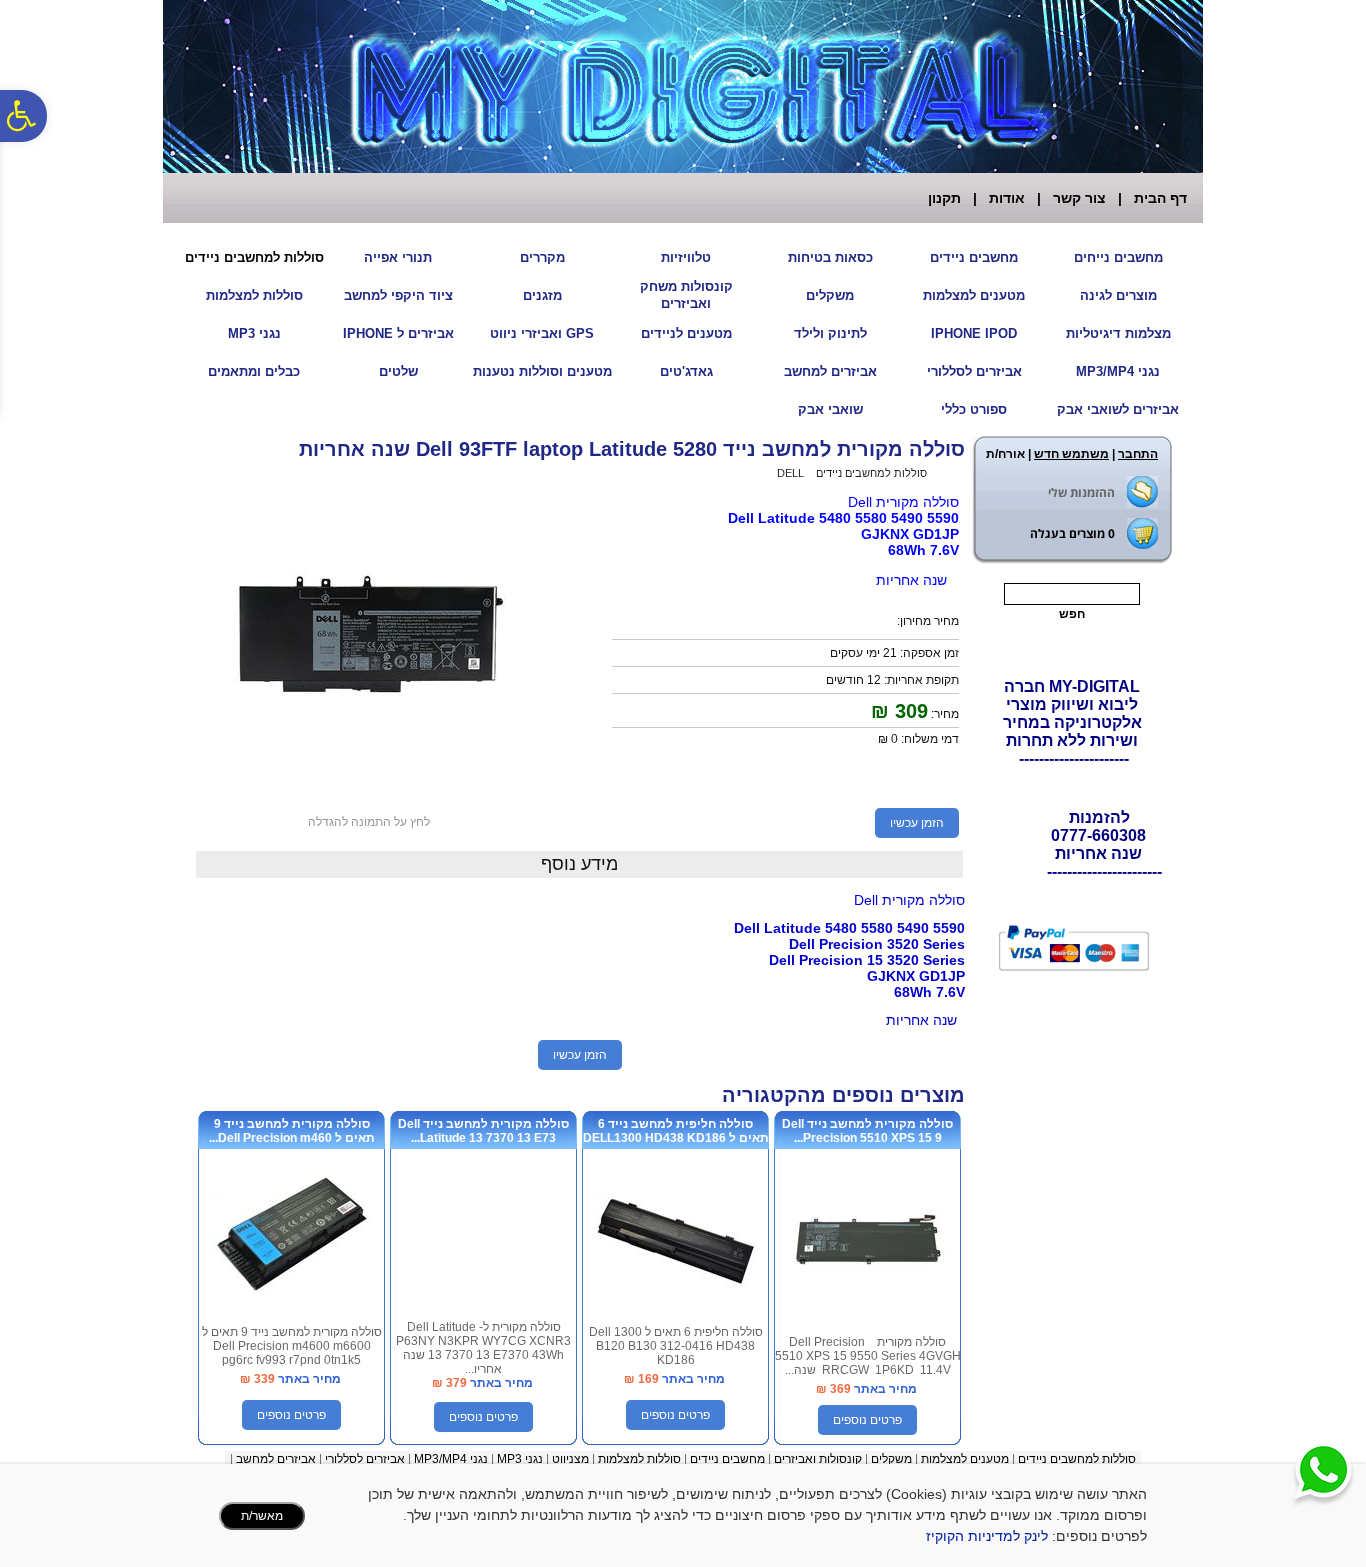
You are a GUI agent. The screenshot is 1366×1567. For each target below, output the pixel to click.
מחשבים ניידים (974, 257)
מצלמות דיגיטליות (1118, 333)
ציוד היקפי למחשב (398, 295)
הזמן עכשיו (917, 823)
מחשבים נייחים (1118, 257)
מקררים (542, 257)
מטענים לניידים (686, 333)
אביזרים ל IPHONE (398, 333)
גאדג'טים (686, 371)
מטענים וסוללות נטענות (542, 371)
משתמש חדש (1071, 454)
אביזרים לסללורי (974, 371)
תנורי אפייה (398, 257)
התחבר (1138, 454)
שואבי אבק (830, 409)
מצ (581, 1459)
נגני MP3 (254, 333)
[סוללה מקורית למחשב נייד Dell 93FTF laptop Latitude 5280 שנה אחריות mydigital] (368, 789)
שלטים (398, 371)
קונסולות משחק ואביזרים (686, 295)
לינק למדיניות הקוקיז (987, 1536)
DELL (790, 473)
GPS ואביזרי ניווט (542, 333)
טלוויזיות (686, 257)
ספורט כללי (974, 409)
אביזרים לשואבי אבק (1118, 409)
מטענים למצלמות (974, 295)
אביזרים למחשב (830, 371)
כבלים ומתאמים (254, 371)
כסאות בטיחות (830, 257)
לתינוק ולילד (830, 333)
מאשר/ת (262, 1516)
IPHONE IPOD (974, 333)
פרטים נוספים (867, 1420)
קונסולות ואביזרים (818, 1459)
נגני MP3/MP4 (1118, 371)
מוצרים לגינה (1118, 295)
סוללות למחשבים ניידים (254, 257)
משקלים (830, 295)
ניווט (563, 1459)
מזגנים (542, 295)
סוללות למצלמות (254, 295)
